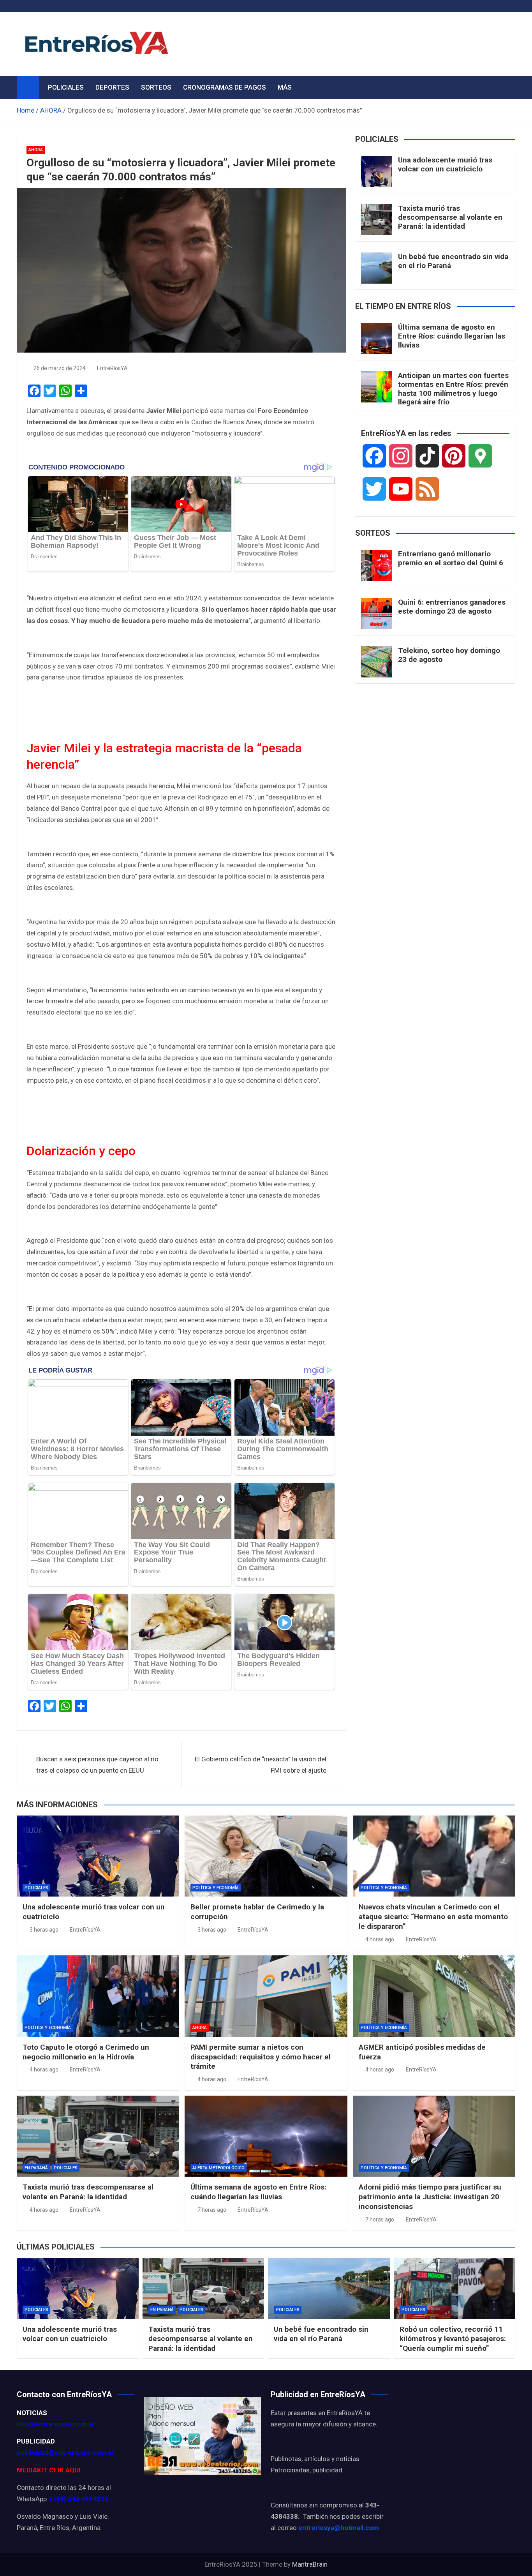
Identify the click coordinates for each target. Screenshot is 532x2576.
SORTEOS (156, 87)
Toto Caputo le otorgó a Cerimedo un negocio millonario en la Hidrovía (86, 2052)
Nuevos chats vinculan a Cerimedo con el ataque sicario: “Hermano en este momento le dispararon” (433, 1916)
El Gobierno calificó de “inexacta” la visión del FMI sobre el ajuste (261, 1765)
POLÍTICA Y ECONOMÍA (216, 1888)
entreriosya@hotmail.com (339, 2528)
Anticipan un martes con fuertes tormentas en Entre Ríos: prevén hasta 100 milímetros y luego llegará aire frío (453, 389)
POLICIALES (66, 87)
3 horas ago (44, 1930)
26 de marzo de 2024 (60, 368)
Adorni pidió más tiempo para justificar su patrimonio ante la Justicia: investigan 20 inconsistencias (430, 2197)
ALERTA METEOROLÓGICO (218, 2168)
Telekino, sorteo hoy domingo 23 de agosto (449, 655)
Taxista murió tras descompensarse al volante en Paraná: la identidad (450, 217)
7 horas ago (212, 2210)
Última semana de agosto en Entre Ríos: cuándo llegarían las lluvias (452, 336)
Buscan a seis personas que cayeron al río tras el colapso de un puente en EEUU (97, 1765)
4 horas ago (380, 1939)
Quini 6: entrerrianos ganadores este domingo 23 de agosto (452, 607)
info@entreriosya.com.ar (56, 2424)
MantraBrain (310, 2564)
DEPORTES (112, 87)
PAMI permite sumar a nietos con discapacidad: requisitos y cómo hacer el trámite (261, 2057)
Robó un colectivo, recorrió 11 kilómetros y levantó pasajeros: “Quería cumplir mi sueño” (453, 2339)
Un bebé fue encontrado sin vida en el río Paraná (453, 261)
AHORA (36, 150)
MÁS (285, 87)
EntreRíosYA (112, 368)
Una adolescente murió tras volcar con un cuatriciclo (445, 164)
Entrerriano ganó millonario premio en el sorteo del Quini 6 (451, 558)
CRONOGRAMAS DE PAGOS (225, 87)
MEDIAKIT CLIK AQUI (49, 2470)
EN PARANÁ (36, 2168)
